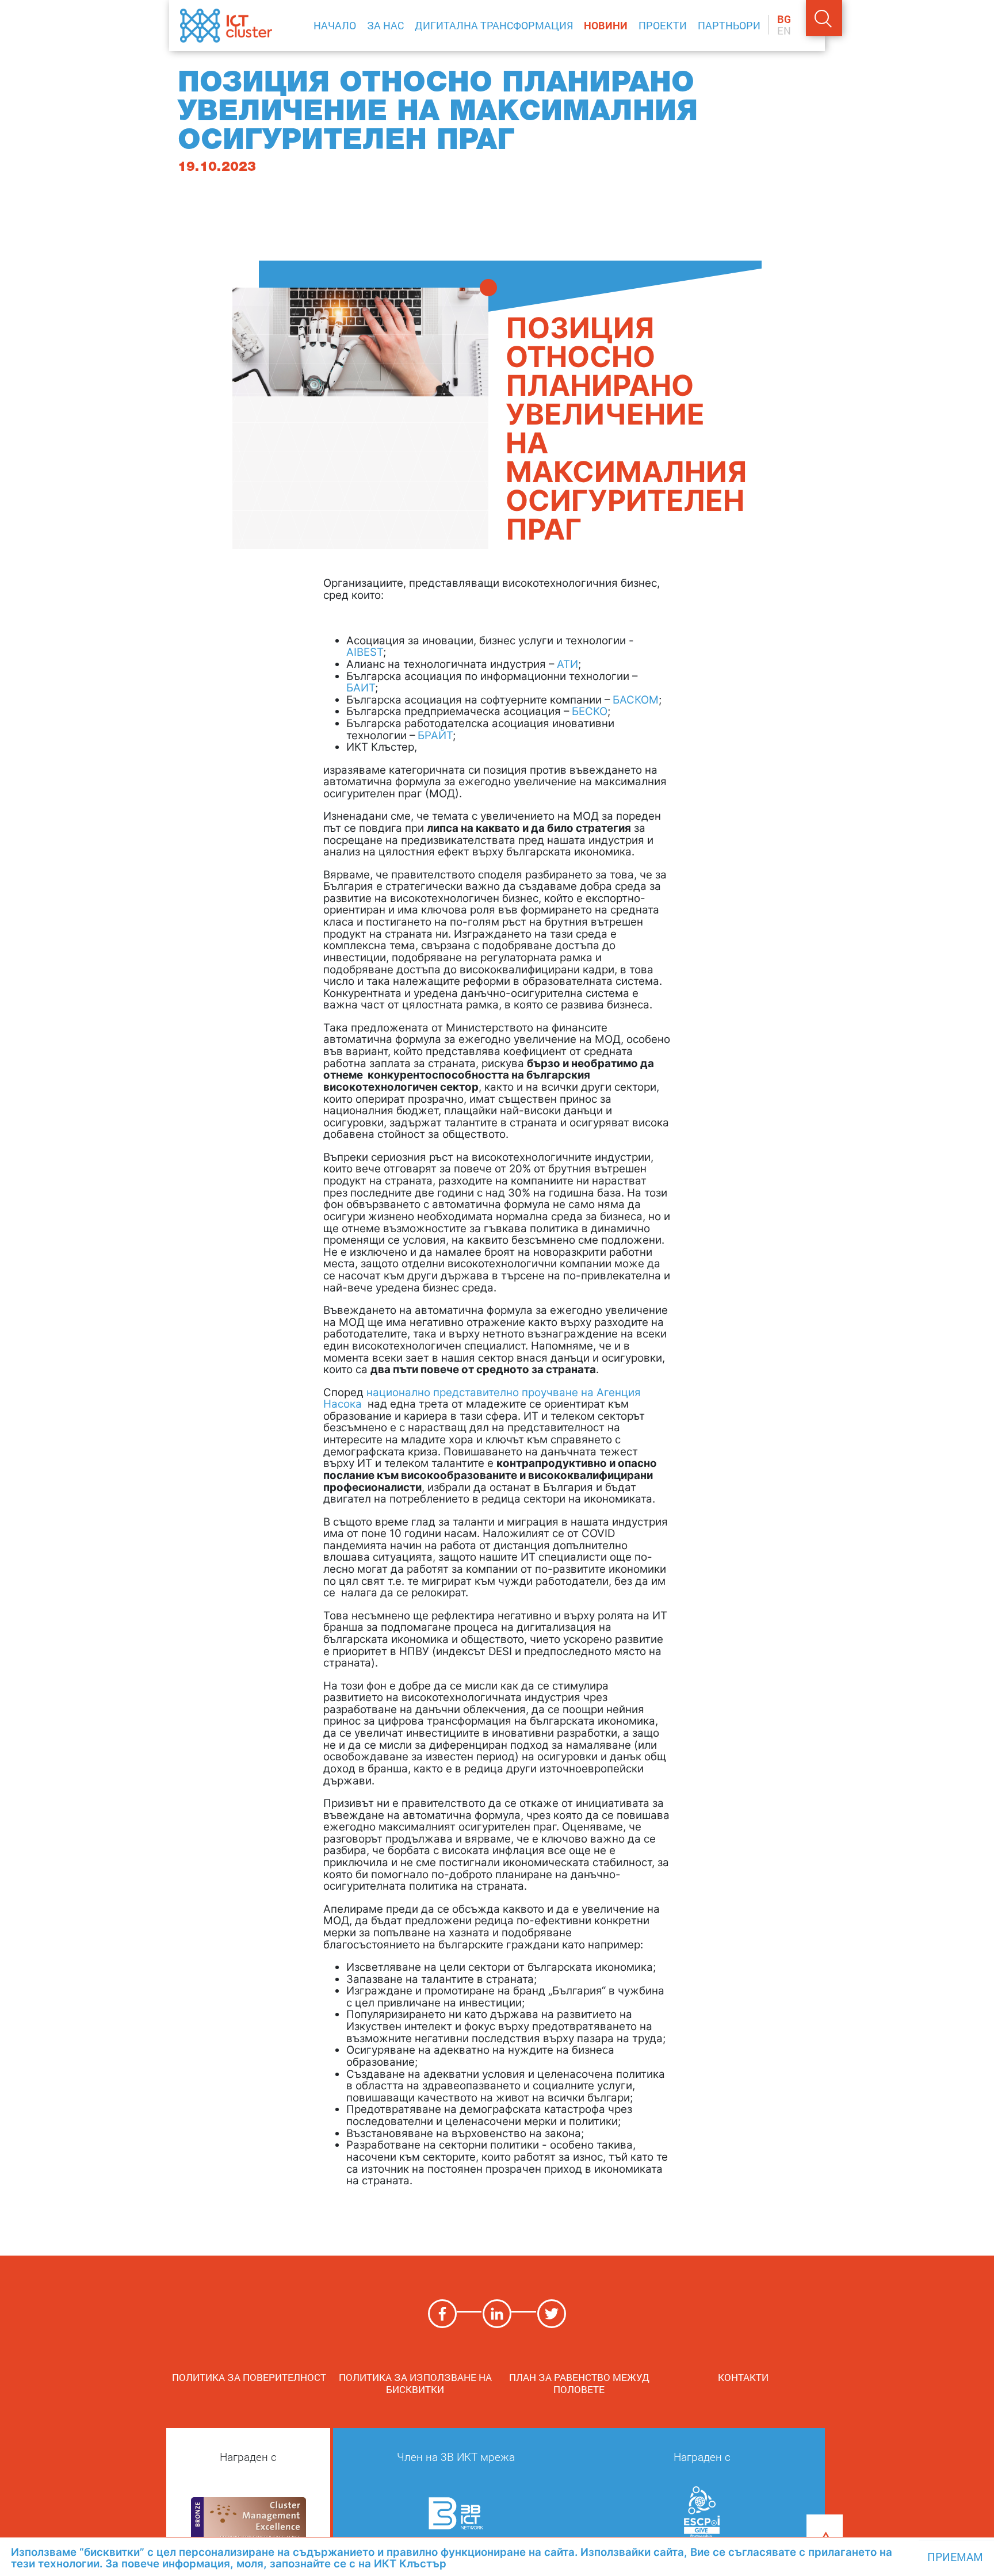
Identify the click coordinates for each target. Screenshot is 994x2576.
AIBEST (365, 652)
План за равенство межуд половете (579, 2383)
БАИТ (361, 688)
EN (784, 31)
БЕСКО (590, 711)
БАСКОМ (636, 700)
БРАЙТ (435, 735)
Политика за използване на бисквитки (415, 2383)
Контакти (743, 2377)
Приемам (955, 2557)
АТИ (567, 664)
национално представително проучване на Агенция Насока (482, 1398)
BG (784, 20)
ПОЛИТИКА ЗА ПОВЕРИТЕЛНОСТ (251, 2377)
